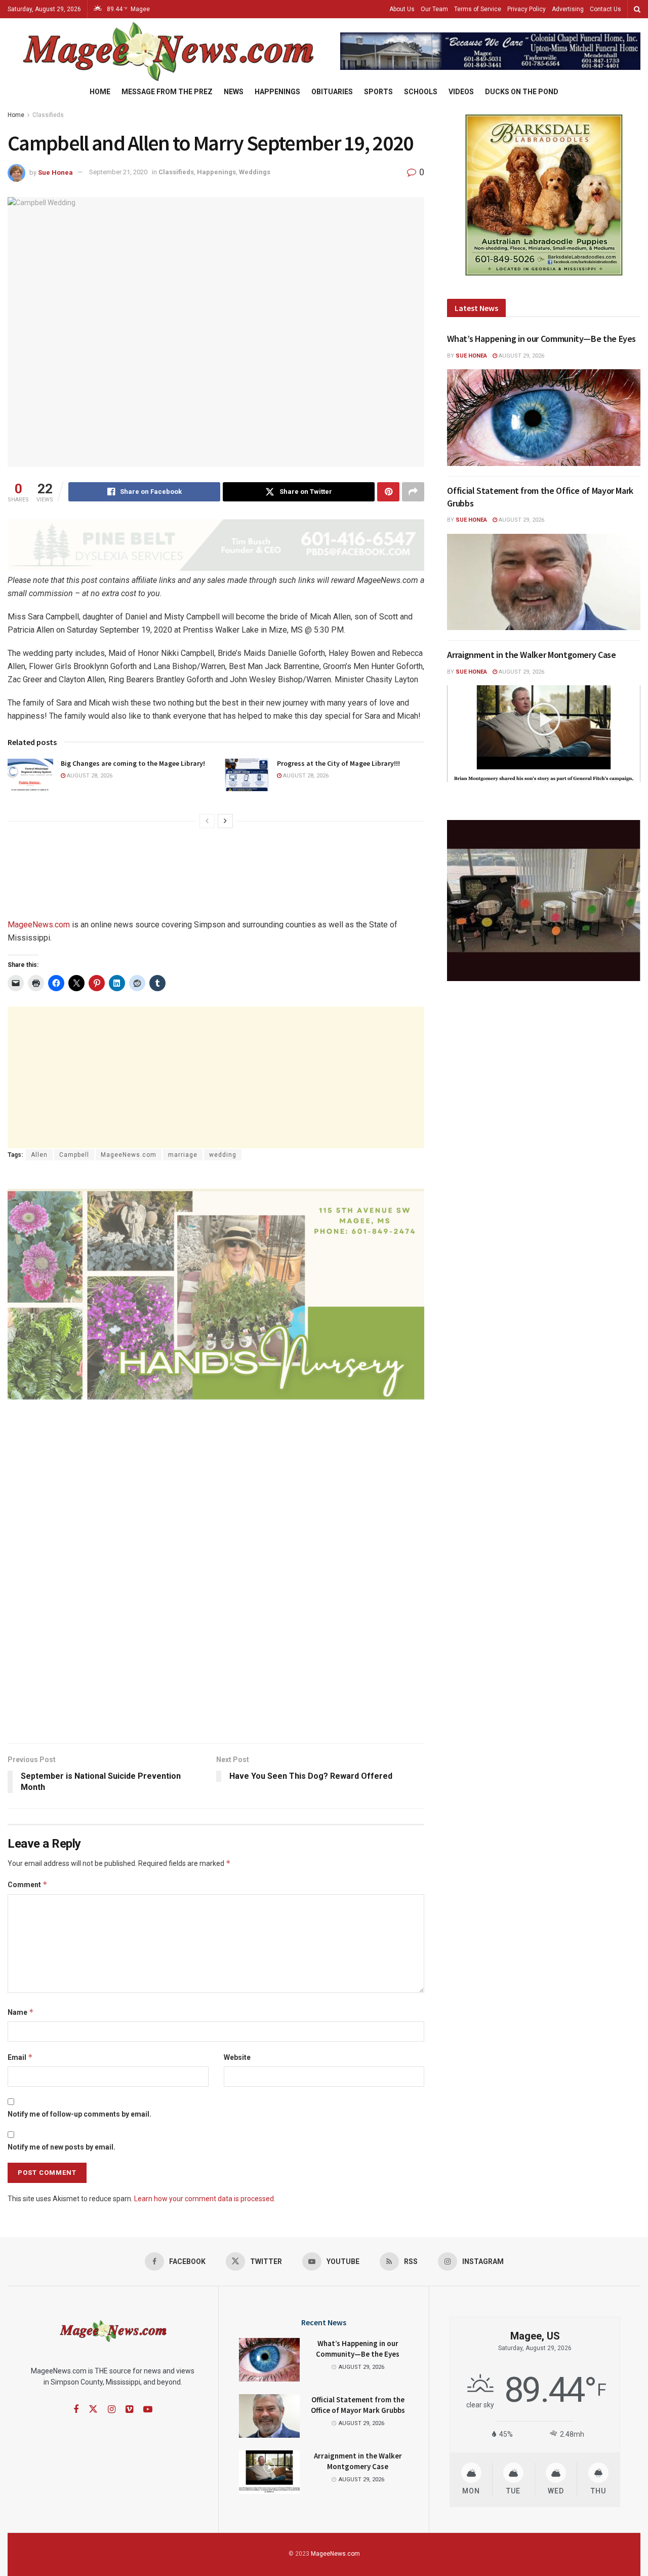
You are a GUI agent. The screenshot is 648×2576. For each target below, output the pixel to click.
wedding (223, 1155)
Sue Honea (55, 172)
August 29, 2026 (521, 356)
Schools (421, 92)
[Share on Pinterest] (388, 492)
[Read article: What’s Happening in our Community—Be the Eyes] (544, 418)
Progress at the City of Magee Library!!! (338, 763)
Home (100, 92)
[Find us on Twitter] (93, 2409)
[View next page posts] (225, 821)
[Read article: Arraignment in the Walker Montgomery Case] (544, 734)
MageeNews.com (39, 925)
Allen (39, 1155)
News (234, 92)
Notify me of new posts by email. (62, 2147)
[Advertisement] (216, 1077)
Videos (461, 92)
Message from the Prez (167, 92)
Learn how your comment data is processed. (205, 2199)
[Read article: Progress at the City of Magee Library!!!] (247, 775)
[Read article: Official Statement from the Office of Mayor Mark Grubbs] (544, 582)
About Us (402, 9)
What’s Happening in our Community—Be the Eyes (541, 339)
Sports (378, 92)
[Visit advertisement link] (490, 51)
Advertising (568, 9)
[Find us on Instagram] (112, 2410)
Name (21, 2012)
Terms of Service (478, 9)
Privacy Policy (526, 9)
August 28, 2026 (89, 776)
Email (20, 2057)
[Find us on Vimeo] (129, 2410)
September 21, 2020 (118, 172)
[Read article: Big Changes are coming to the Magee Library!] (30, 775)
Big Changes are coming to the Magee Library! (133, 763)
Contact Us (605, 9)
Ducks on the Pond (522, 92)
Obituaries (332, 92)
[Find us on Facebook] (76, 2410)
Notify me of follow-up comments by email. (79, 2114)
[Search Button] (637, 9)
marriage (183, 1155)
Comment (28, 1884)
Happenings (277, 92)
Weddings (255, 172)
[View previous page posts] (207, 821)
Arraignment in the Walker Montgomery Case (531, 655)
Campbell (74, 1155)
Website (237, 2057)
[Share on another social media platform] (413, 492)
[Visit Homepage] (167, 51)
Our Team (434, 9)
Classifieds (48, 115)
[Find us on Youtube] (148, 2410)
